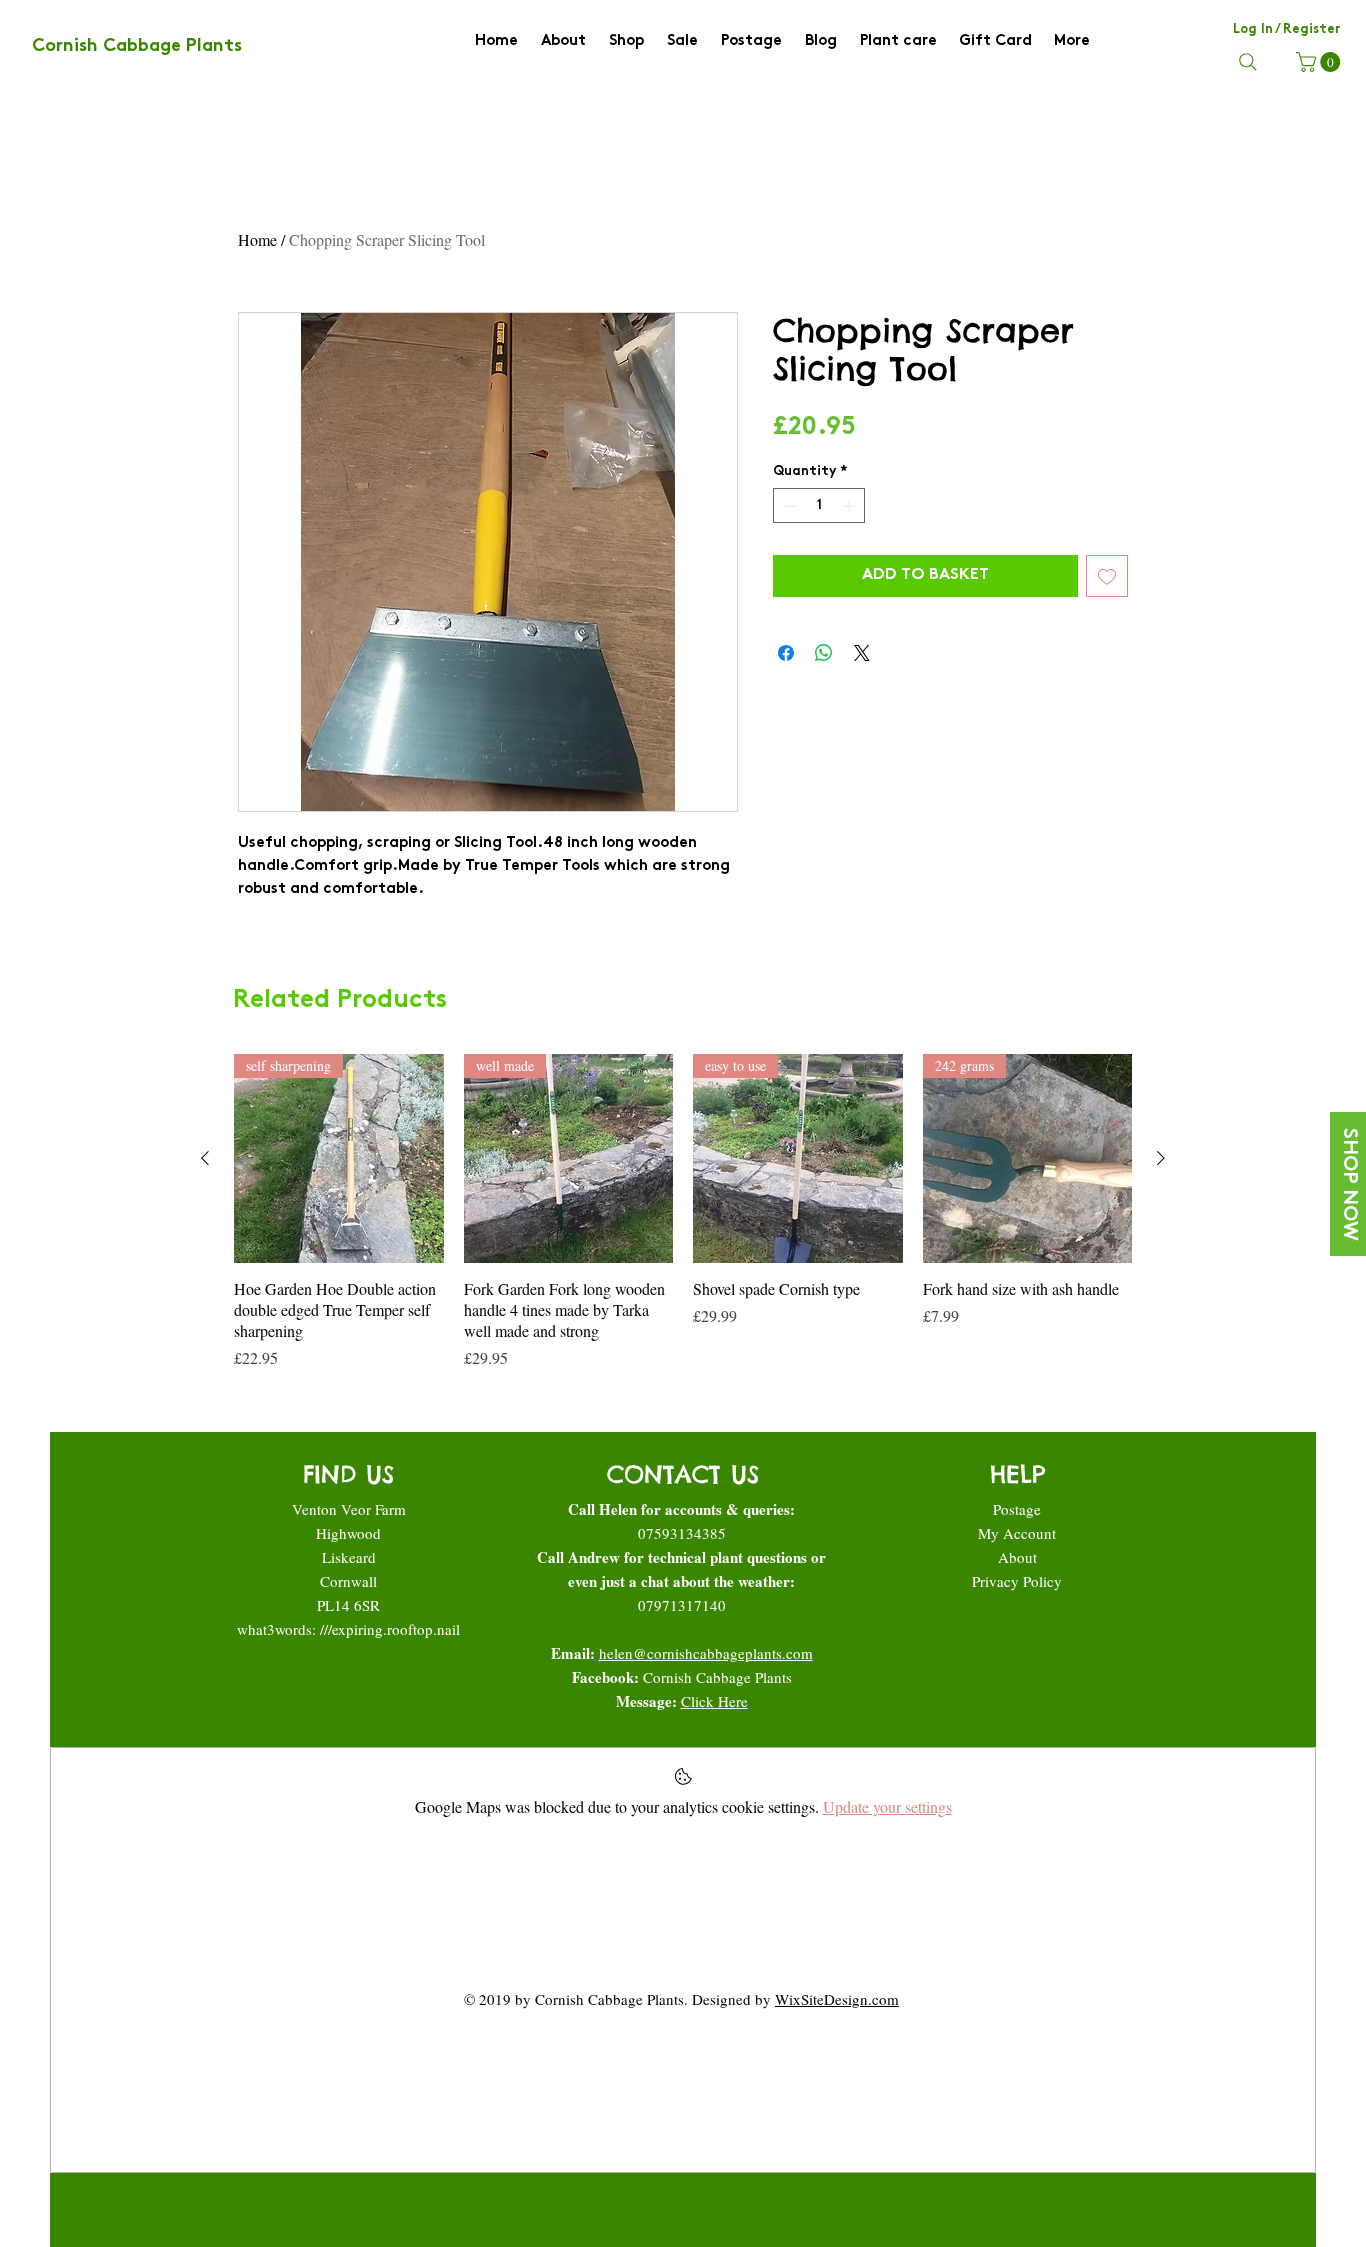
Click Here (714, 1701)
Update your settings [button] (887, 1806)
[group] (683, 1212)
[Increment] (851, 506)
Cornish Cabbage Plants (717, 1677)
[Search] (1248, 62)
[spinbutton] (819, 506)
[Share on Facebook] (786, 653)
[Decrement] (788, 506)
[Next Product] (1161, 1158)
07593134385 (682, 1533)
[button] (1320, 62)
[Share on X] (862, 653)
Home (257, 239)
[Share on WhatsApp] (824, 653)
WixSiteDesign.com (837, 1999)
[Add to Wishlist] (1107, 576)
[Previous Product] (205, 1158)
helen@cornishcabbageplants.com (706, 1653)
